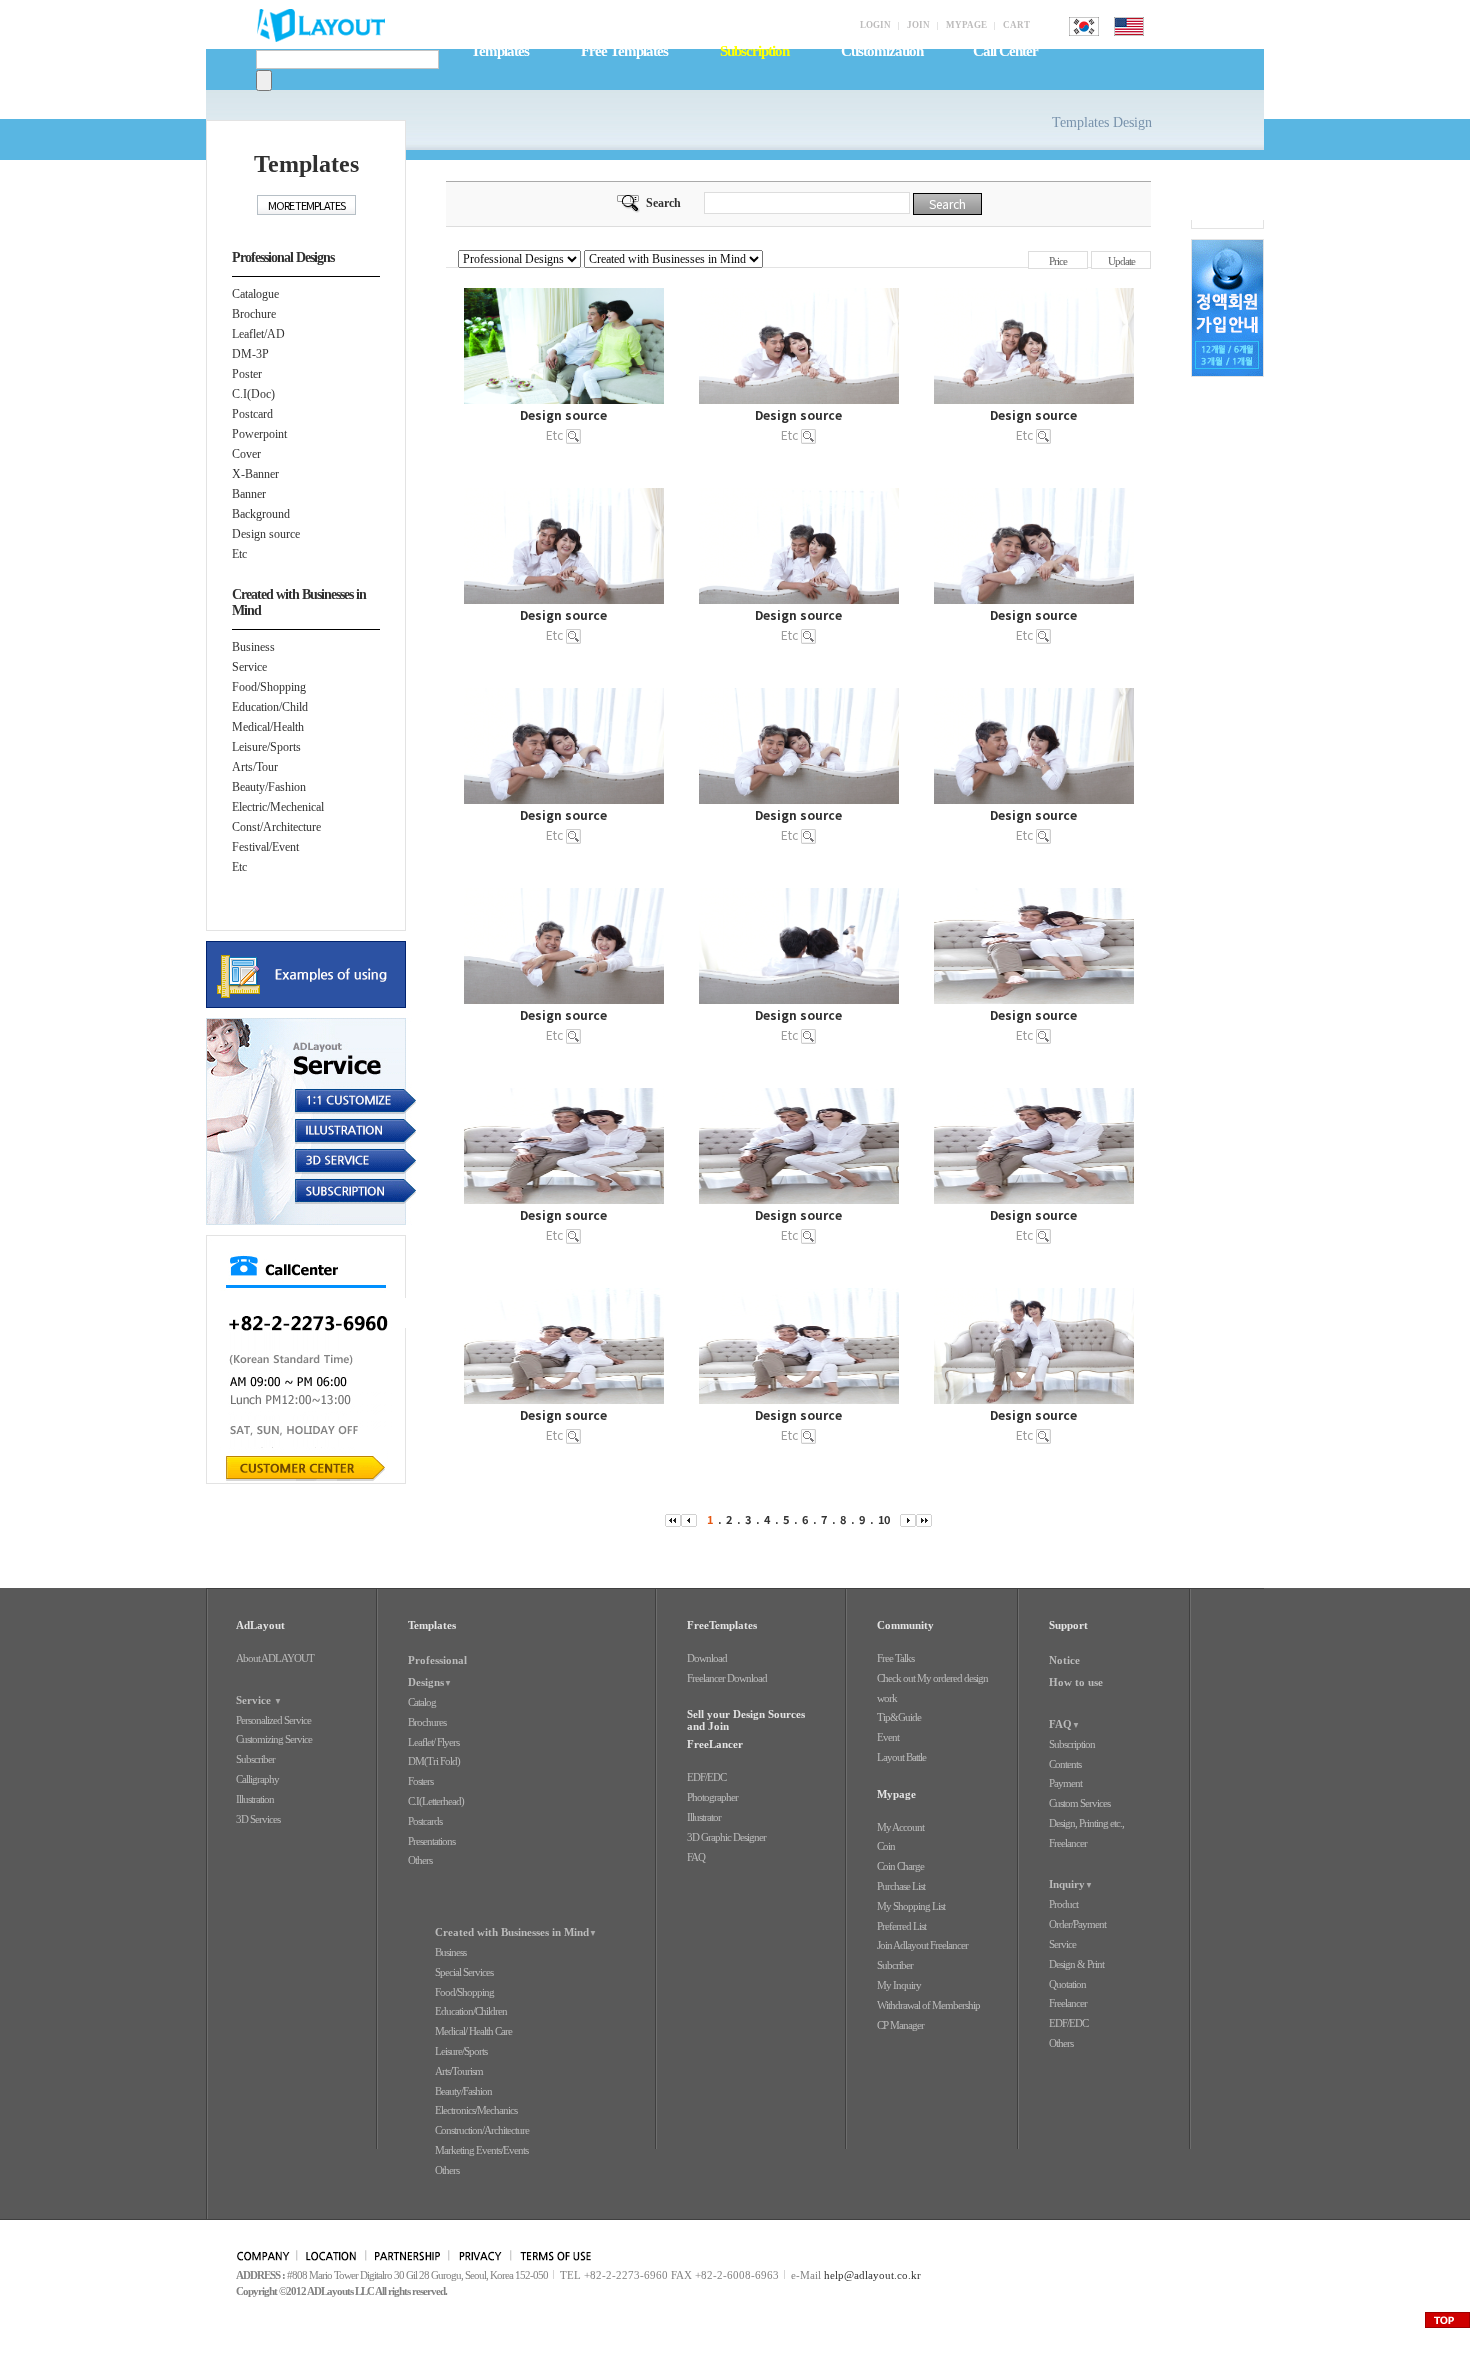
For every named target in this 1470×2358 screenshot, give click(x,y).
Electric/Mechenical (278, 807)
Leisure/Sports (266, 747)
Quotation (1067, 1984)
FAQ (696, 1857)
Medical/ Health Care (473, 2031)
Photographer (712, 1797)
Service (249, 667)
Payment (1065, 1783)
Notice (1064, 1660)
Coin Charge (900, 1866)
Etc (239, 554)
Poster (247, 374)
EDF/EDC (706, 1777)
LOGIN (875, 25)
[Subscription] (311, 1190)
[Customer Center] (311, 1359)
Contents (1065, 1764)
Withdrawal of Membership (928, 2005)
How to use (1076, 1682)
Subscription (1072, 1744)
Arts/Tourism (459, 2071)
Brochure (254, 314)
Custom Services (1079, 1803)
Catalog (422, 1702)
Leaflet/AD (258, 334)
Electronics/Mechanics (476, 2110)
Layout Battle (901, 1757)
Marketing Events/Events (481, 2150)
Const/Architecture (276, 827)
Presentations (431, 1841)
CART (1016, 25)
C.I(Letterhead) (436, 1801)
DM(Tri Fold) (434, 1761)
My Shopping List (911, 1906)
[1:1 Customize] (311, 1103)
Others (420, 1860)
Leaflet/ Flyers (433, 1742)
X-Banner (255, 474)
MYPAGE (966, 25)
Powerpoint (259, 434)
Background (261, 514)
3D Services (258, 1819)
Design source (266, 534)
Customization (882, 51)
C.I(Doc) (253, 394)
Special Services (464, 1972)
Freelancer (1068, 1843)
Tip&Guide (899, 1717)
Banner (249, 494)
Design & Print (1076, 1964)
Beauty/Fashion (269, 787)
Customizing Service (274, 1739)
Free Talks (895, 1658)
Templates (500, 51)
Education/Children (471, 2011)
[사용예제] (311, 974)
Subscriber (255, 1759)
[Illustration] (311, 1133)
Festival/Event (265, 847)
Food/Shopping (269, 687)
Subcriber (895, 1965)
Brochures (427, 1722)
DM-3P (250, 354)
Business (253, 647)
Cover (246, 454)
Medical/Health (268, 727)
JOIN (918, 25)
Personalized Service (273, 1720)
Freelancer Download (727, 1678)
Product (1063, 1904)
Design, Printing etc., (1086, 1823)
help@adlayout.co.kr (872, 2275)
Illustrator (704, 1817)
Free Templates (624, 51)
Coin (886, 1846)
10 (884, 1519)
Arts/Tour (255, 767)
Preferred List (901, 1926)
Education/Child (270, 707)
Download (707, 1658)
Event (888, 1737)
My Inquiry (899, 1985)
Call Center (1005, 51)
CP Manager (900, 2025)
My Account (900, 1827)
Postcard (252, 414)
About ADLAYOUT (275, 1658)
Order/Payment (1077, 1924)
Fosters (420, 1781)
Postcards (425, 1821)
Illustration (255, 1799)
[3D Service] (311, 1163)
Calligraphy (257, 1779)
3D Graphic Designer (726, 1837)
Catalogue (255, 294)
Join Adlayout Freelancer (922, 1945)
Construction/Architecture (482, 2130)
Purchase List (901, 1886)
